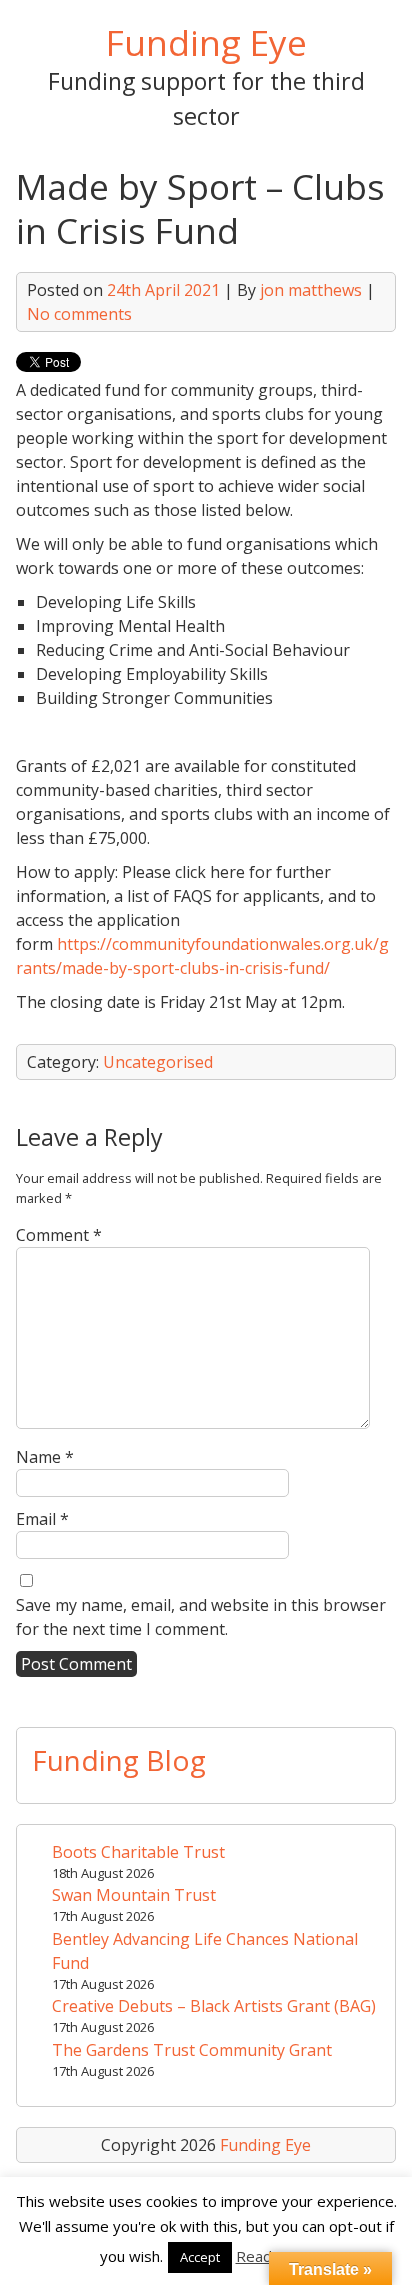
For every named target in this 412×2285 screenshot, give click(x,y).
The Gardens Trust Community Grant (192, 2050)
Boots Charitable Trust (138, 1852)
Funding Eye (206, 42)
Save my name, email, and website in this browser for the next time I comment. (201, 1617)
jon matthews (311, 290)
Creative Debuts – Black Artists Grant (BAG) (214, 2006)
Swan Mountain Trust (134, 1895)
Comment (59, 1235)
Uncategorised (158, 1062)
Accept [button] (200, 2257)
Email (42, 1519)
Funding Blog (119, 1760)
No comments (79, 314)
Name (45, 1457)
